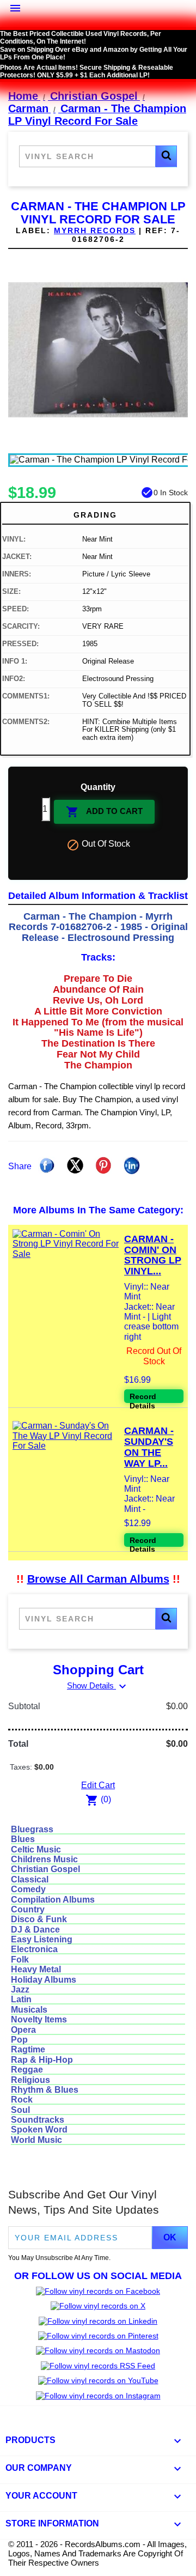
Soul (20, 2110)
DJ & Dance (35, 1930)
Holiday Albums (44, 1980)
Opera (23, 2030)
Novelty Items (39, 2019)
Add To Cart (104, 812)
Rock (22, 2100)
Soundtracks (38, 2120)
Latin (21, 1999)
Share (47, 1165)
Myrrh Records (95, 230)
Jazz (20, 1989)
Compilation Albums (53, 1900)
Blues (23, 1839)
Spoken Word (39, 2130)
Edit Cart (98, 1785)
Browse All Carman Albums (98, 1579)
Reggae (27, 2070)
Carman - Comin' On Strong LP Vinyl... (153, 1255)
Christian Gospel (45, 1869)
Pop (19, 2040)
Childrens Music (44, 1859)
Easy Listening (42, 1939)
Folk (20, 1960)
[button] (166, 156)
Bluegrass (32, 1829)
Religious (30, 2080)
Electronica (34, 1949)
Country (28, 1909)
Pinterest (103, 1165)
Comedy (28, 1889)
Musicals (29, 2010)
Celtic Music (36, 1849)
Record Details (143, 1398)
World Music (36, 2140)
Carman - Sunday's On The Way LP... (149, 1447)
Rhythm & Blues (45, 2090)
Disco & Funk (39, 1919)
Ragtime (28, 2049)
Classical (30, 1879)
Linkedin (132, 1165)
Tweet (75, 1165)
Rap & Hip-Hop (42, 2060)
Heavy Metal (36, 1969)
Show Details (98, 1685)
